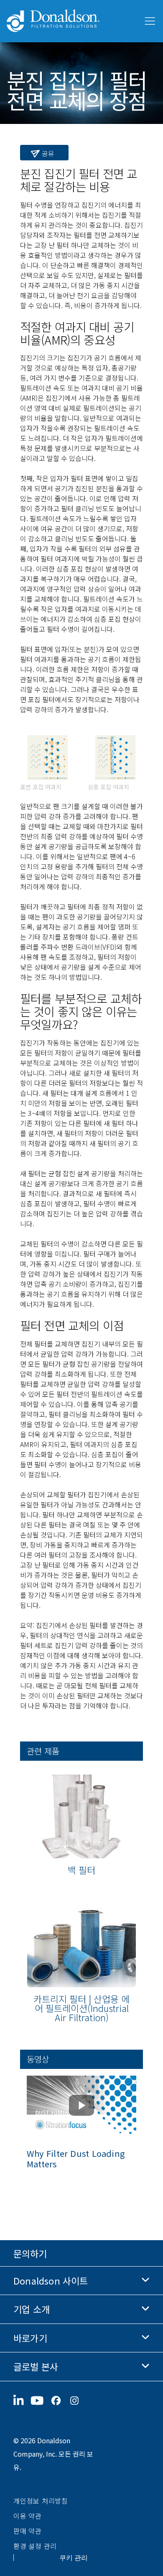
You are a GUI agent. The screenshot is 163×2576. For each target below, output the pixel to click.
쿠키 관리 (74, 2558)
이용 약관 (28, 2516)
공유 (47, 153)
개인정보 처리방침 (41, 2501)
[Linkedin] (22, 2401)
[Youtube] (41, 2401)
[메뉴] (149, 21)
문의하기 (30, 2253)
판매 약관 (28, 2531)
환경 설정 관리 (35, 2546)
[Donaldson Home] (71, 21)
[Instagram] (78, 2401)
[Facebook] (59, 2401)
